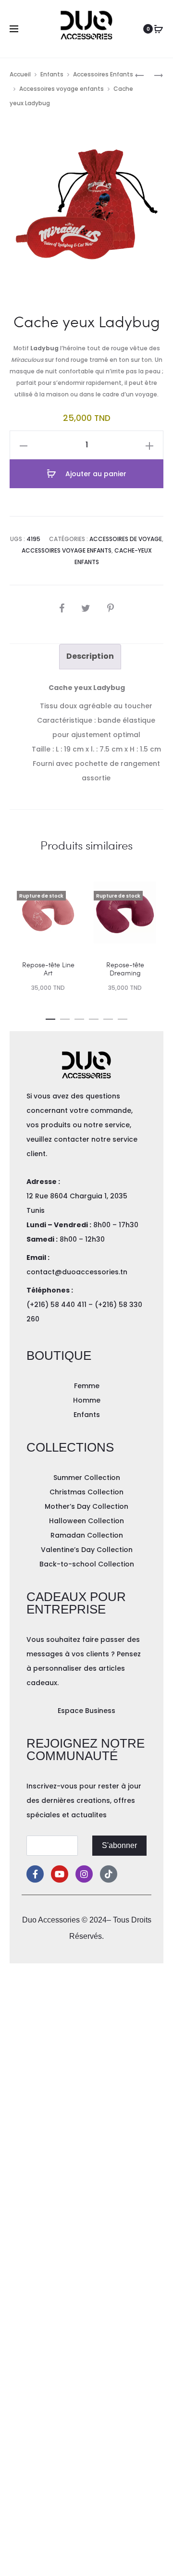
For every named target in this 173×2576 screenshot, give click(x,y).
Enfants (52, 74)
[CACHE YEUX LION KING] (154, 75)
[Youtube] (60, 1874)
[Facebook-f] (35, 1874)
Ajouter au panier (95, 474)
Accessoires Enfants (103, 74)
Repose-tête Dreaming (125, 969)
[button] (50, 1017)
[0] (159, 29)
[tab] (90, 656)
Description (90, 656)
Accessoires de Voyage (126, 539)
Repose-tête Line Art (48, 969)
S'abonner (119, 1845)
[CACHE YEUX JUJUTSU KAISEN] (139, 75)
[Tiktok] (109, 1874)
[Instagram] (84, 1874)
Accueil (20, 74)
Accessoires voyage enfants (62, 89)
